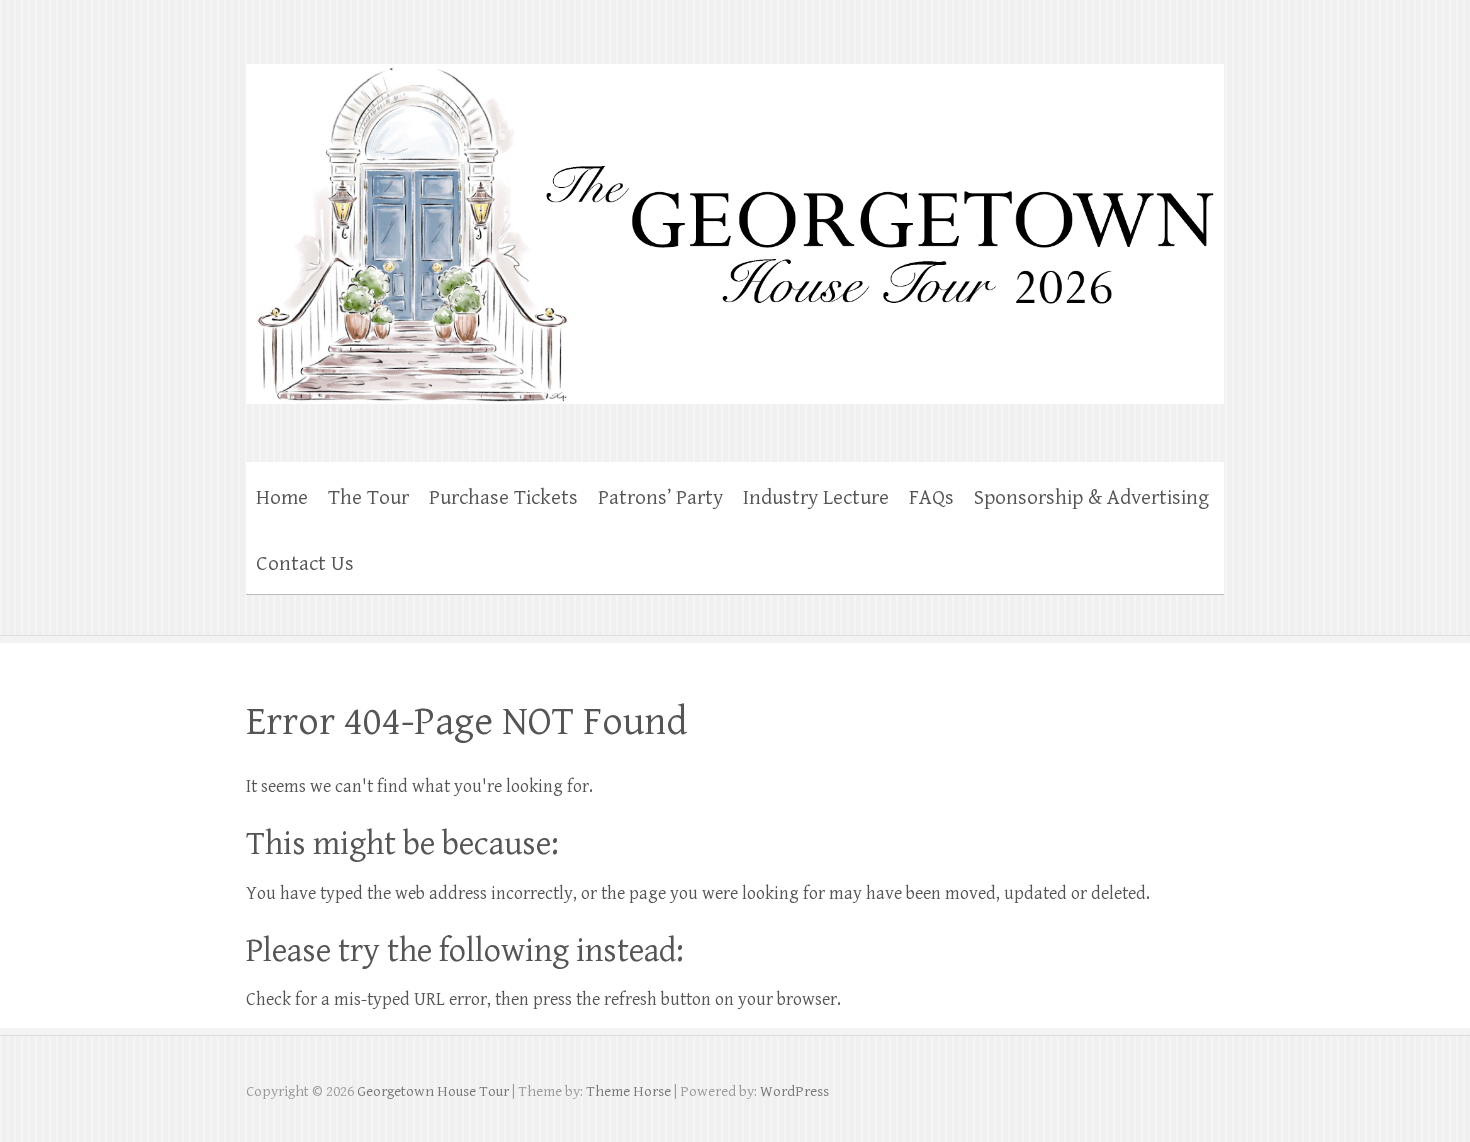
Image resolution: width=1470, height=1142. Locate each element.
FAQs (931, 498)
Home (282, 498)
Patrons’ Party (660, 498)
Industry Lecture (816, 498)
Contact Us (305, 564)
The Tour (368, 498)
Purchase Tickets (503, 498)
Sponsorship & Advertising (1091, 498)
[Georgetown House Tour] (735, 221)
